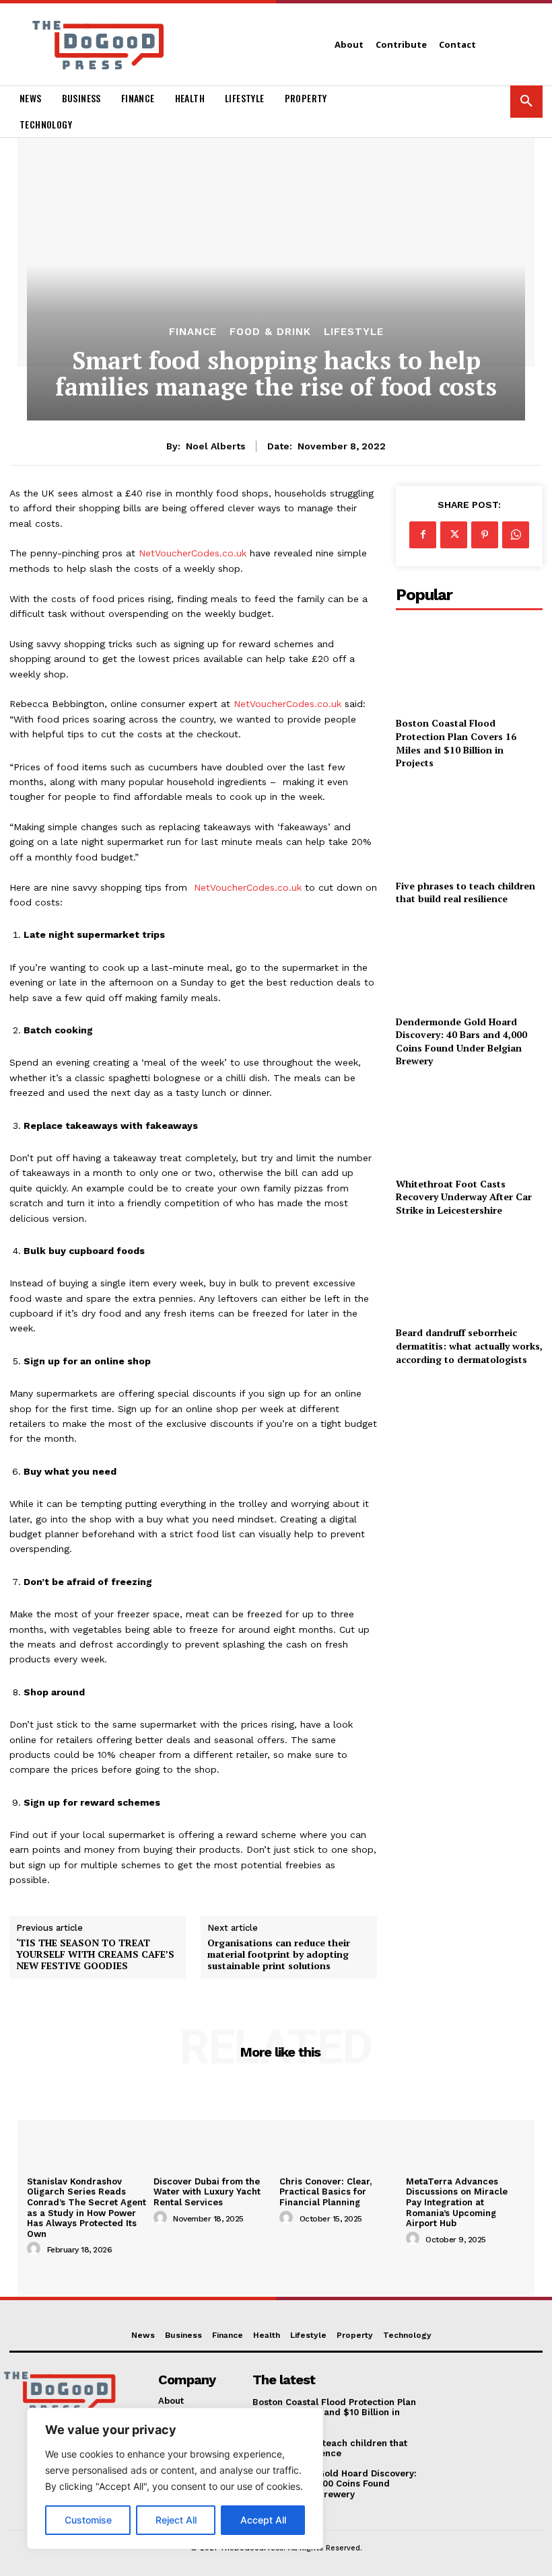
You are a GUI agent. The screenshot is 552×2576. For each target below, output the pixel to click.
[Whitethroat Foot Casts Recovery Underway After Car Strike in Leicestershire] (469, 1125)
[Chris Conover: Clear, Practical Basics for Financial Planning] (339, 2127)
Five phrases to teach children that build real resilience (465, 892)
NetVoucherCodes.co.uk (191, 553)
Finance (193, 332)
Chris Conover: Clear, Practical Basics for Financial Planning (325, 2192)
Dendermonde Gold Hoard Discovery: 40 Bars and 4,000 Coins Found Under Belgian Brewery (461, 1041)
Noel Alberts (216, 446)
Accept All (263, 2520)
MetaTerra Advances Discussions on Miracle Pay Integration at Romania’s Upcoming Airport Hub (457, 2202)
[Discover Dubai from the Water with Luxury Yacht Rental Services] (213, 2127)
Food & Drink (270, 332)
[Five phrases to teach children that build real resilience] (469, 827)
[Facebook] (423, 535)
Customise (88, 2520)
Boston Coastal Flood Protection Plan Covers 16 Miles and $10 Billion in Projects (456, 743)
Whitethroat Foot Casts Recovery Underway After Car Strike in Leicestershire (464, 1197)
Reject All (176, 2520)
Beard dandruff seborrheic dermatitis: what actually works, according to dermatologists (469, 1346)
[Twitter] (454, 535)
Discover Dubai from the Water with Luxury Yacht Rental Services (207, 2192)
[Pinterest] (485, 535)
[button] (526, 102)
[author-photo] (36, 2249)
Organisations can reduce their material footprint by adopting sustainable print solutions (279, 1954)
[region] (175, 2478)
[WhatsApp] (516, 535)
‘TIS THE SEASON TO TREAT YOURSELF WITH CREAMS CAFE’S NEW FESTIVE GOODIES (95, 1954)
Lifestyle (354, 332)
